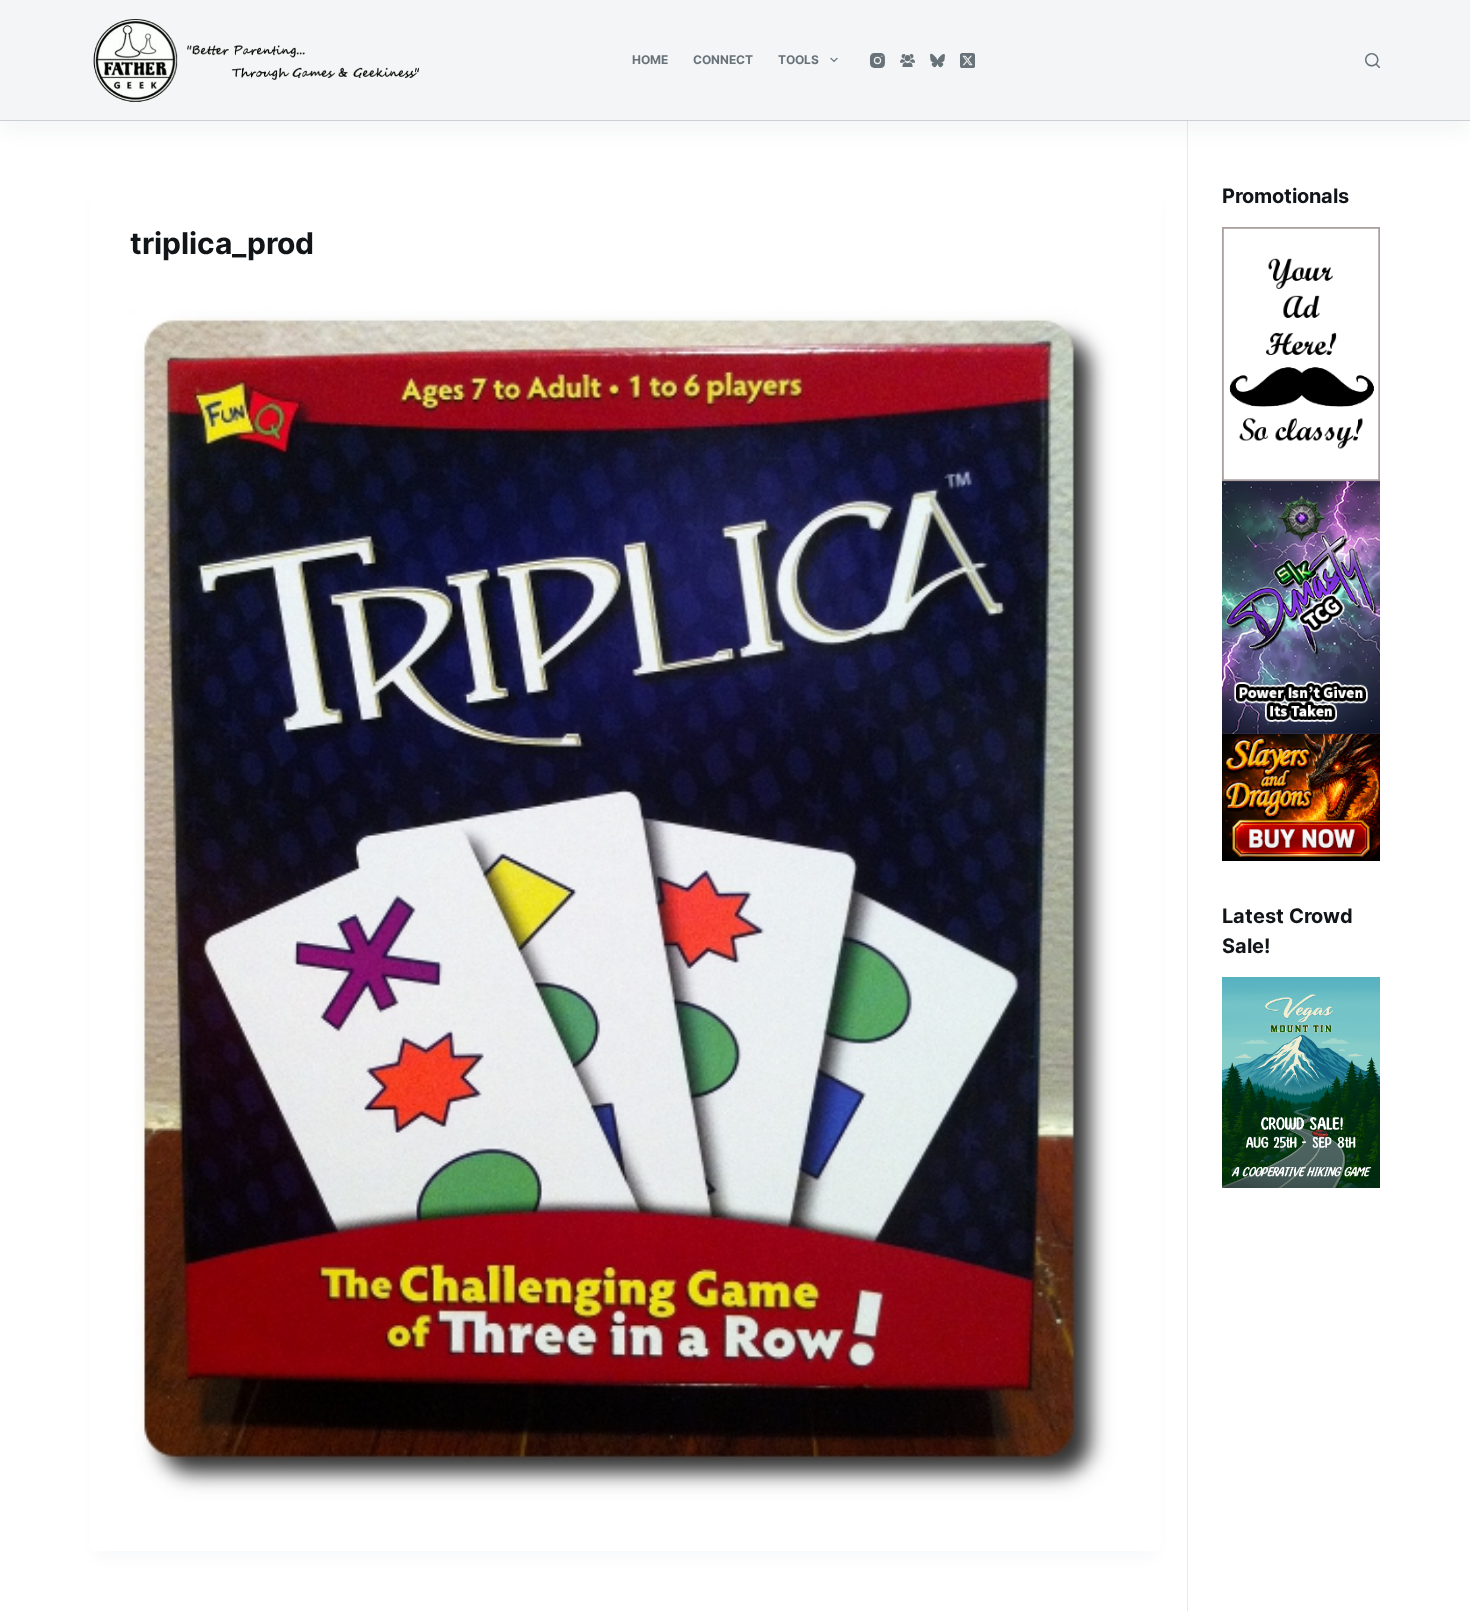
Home (650, 59)
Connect (723, 59)
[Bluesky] (937, 60)
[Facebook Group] (907, 60)
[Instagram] (877, 60)
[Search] (1372, 60)
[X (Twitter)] (967, 60)
